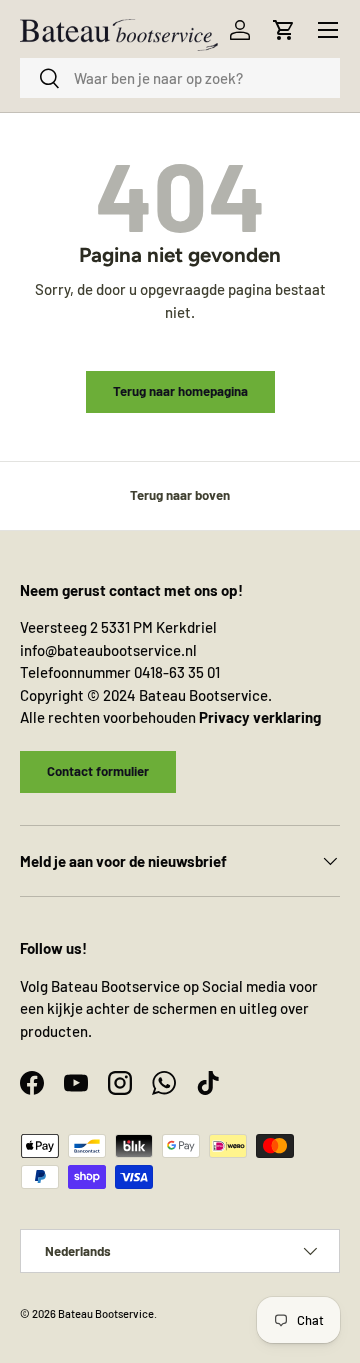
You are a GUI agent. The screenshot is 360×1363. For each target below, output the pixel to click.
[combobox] (180, 78)
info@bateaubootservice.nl (108, 650)
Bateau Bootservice (106, 1313)
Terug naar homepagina (180, 391)
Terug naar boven (180, 495)
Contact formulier (98, 771)
